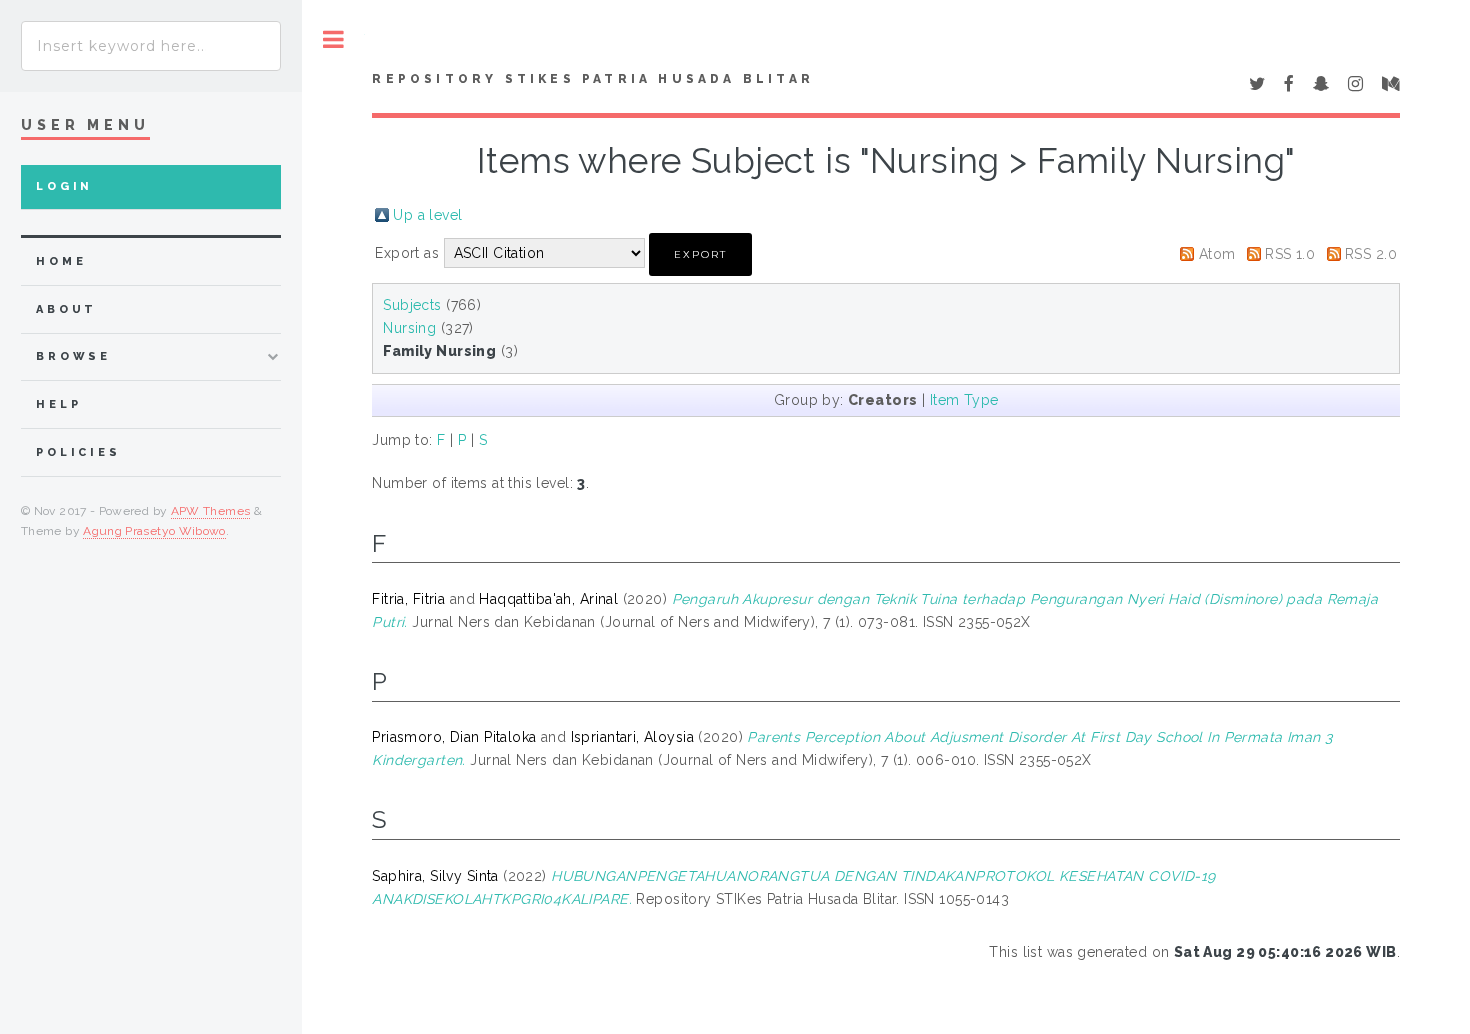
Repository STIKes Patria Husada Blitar (593, 79)
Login (64, 186)
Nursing (409, 328)
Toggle (333, 39)
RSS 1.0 (1290, 254)
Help (58, 404)
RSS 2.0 (1371, 254)
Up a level (427, 215)
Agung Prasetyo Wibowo (154, 531)
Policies (78, 452)
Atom (1217, 254)
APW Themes (211, 511)
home (61, 261)
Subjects (412, 305)
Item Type (964, 400)
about (66, 309)
